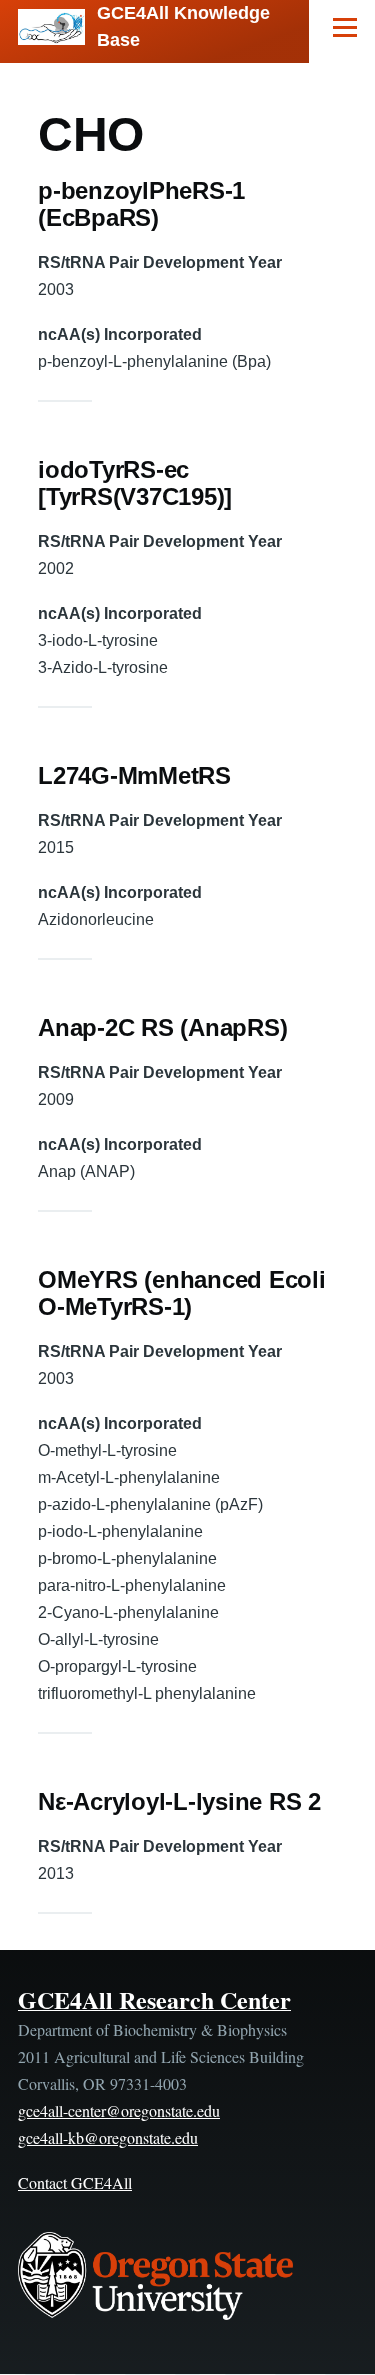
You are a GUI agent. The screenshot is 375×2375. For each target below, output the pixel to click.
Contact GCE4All (75, 2182)
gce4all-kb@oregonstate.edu (108, 2137)
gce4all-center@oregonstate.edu (119, 2110)
